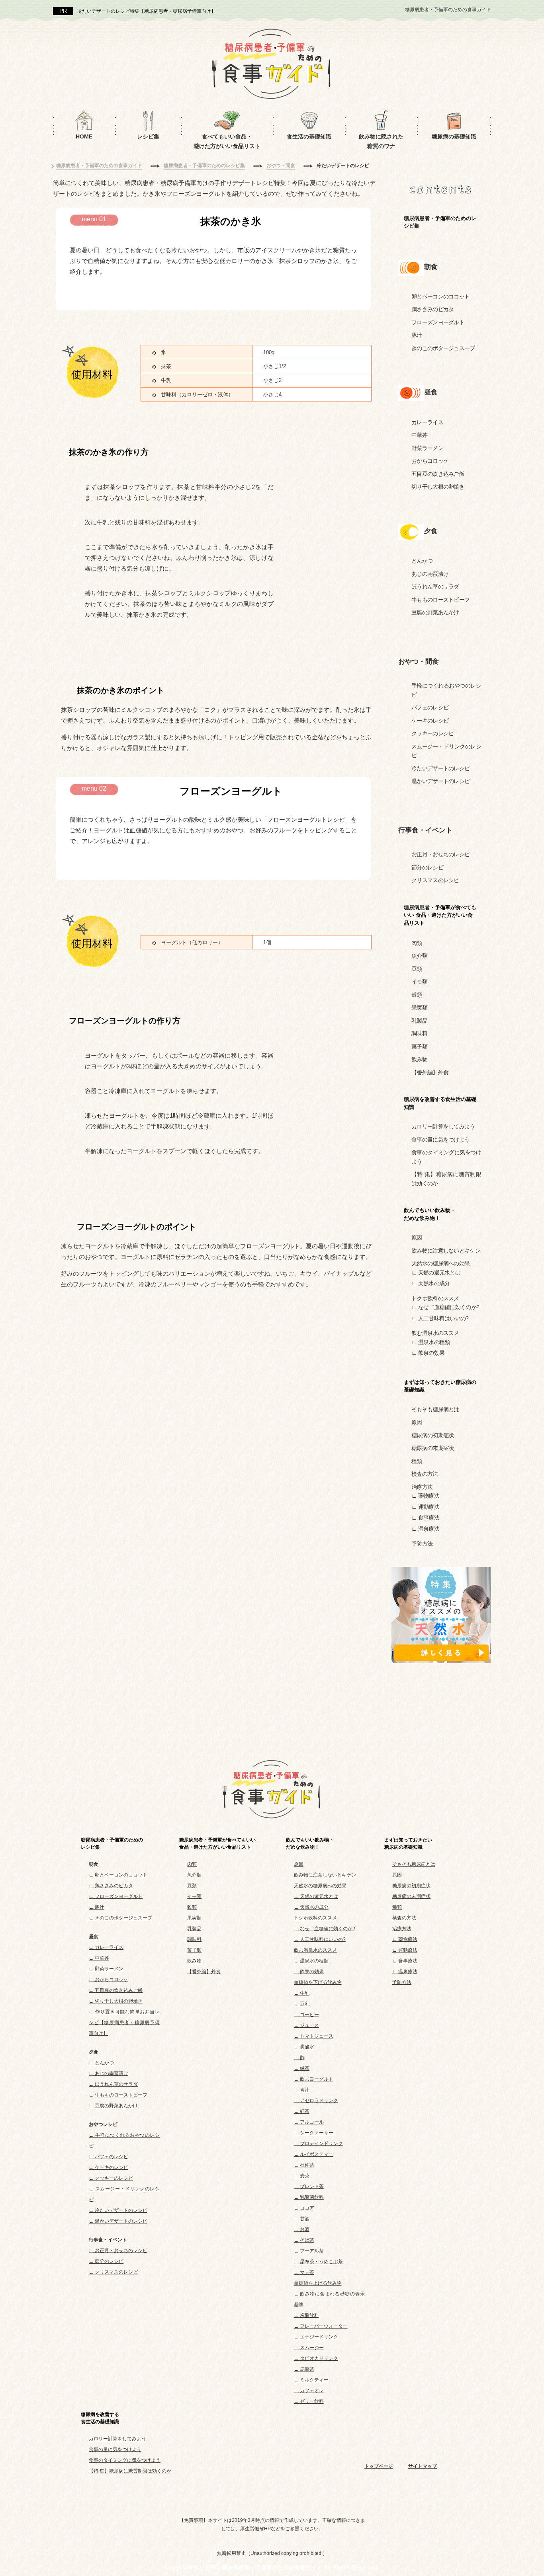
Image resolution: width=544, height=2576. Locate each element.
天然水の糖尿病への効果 (440, 1263)
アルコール (312, 2122)
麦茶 (305, 2176)
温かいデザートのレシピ (440, 781)
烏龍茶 (307, 2369)
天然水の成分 (434, 1283)
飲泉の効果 (431, 1353)
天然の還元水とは (439, 1272)
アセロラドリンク (319, 2101)
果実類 (419, 1007)
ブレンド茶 (312, 2186)
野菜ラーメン (427, 448)
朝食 (431, 267)
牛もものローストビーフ (440, 600)
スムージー (312, 2348)
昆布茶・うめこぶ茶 (321, 2262)
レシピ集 (148, 136)
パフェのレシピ (430, 707)
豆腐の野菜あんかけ (435, 612)
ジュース (309, 2025)
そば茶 (307, 2240)
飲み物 (419, 1059)
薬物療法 (429, 1496)
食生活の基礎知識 (309, 136)
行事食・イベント (425, 830)
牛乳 (305, 1993)
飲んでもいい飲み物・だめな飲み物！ (310, 1843)
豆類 (417, 969)
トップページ (379, 2466)
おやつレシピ (103, 2124)
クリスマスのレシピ (435, 880)
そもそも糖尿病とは (435, 1409)
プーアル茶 (312, 2251)
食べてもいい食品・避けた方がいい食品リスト (227, 141)
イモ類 (419, 982)
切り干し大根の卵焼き (438, 487)
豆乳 (305, 2004)
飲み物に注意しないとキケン (446, 1251)
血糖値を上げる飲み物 (318, 2283)
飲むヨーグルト (317, 2079)
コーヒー (309, 2015)
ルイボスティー (317, 2154)
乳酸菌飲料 (312, 2197)
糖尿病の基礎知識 (454, 136)
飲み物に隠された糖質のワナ (381, 141)
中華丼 (419, 435)
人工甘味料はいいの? (443, 1318)
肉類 (417, 943)
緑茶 (305, 2068)
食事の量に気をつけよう (440, 1140)
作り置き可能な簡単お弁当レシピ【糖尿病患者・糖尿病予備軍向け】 (124, 2023)
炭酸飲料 (309, 2315)
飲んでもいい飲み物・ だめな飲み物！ (430, 1214)
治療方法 (422, 1487)
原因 (417, 1237)
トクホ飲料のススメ (435, 1298)
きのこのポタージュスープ (443, 348)
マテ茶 (307, 2272)
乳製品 (419, 1021)
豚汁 (417, 335)
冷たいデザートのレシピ (440, 768)
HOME (84, 136)
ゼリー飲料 (312, 2401)
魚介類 (419, 956)
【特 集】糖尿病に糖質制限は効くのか (130, 2471)
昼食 (431, 392)
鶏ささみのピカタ (432, 309)
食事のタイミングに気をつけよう (125, 2460)
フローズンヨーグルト (438, 322)
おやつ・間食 (429, 662)
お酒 (305, 2229)
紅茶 (305, 2111)
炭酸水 (307, 2047)
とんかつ (422, 561)
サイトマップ (423, 2466)
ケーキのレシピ (430, 721)
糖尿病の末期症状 (432, 1448)
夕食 (431, 531)
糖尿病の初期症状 (432, 1435)
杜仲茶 (307, 2165)
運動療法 (429, 1507)
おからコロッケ (430, 461)
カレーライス (427, 422)
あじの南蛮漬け (430, 574)
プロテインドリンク (321, 2143)
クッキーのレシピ (432, 733)
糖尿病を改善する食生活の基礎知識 (440, 1103)
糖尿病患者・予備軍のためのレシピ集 (440, 222)
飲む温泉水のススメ (435, 1333)
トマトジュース (317, 2036)
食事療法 (429, 1518)
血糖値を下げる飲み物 (318, 1982)
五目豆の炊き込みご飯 (438, 474)
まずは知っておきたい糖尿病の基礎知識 (440, 1386)
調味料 (419, 1033)
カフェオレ (312, 2391)
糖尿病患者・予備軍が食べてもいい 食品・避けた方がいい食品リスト (440, 915)
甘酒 (305, 2219)
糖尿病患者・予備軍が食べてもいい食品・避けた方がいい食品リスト (217, 1843)
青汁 (305, 2090)
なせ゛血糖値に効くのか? (449, 1307)
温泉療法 (429, 1529)
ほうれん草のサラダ (435, 587)
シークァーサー (317, 2133)
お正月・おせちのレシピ (440, 854)
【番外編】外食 (430, 1072)
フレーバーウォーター (324, 2326)
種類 (417, 1461)
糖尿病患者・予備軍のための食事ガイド (448, 10)
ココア (307, 2208)
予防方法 (422, 1543)
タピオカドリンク (319, 2358)
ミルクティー (314, 2380)
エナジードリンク (319, 2337)
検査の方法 (425, 1474)
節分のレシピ (427, 867)
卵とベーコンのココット (440, 296)
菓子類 (419, 1046)
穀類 (417, 995)
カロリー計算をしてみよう (443, 1126)
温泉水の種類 (434, 1342)
